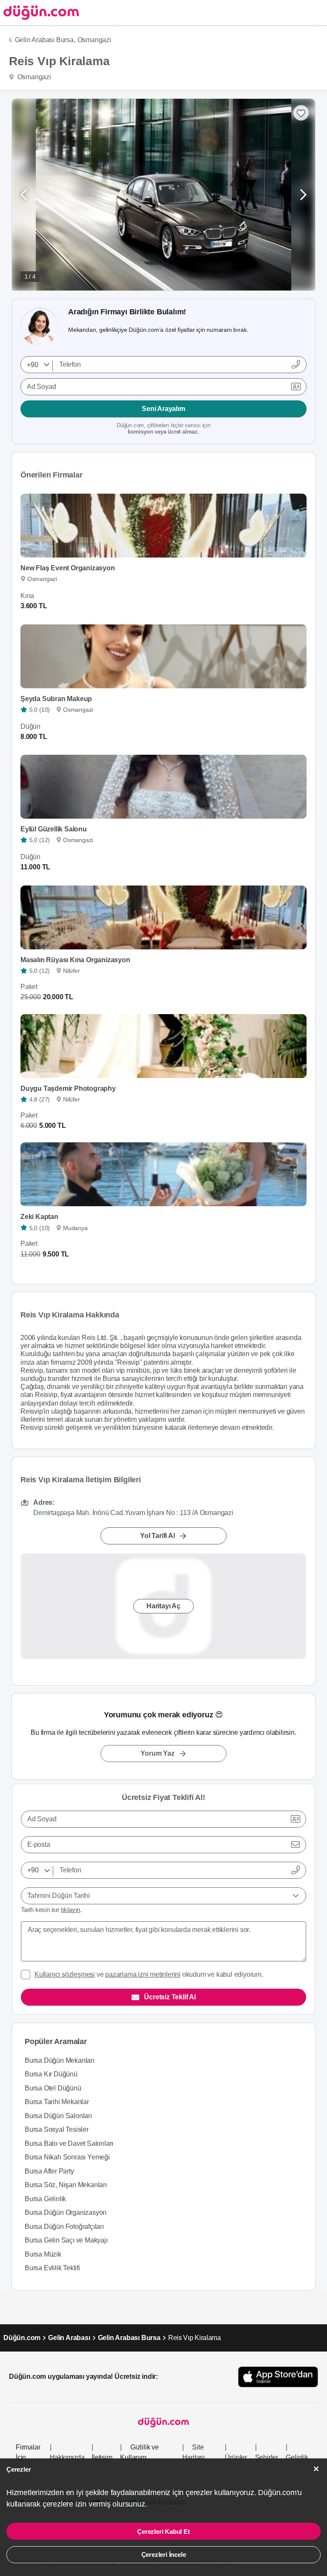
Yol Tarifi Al (157, 1536)
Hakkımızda (67, 2457)
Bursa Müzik (43, 2254)
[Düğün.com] (40, 13)
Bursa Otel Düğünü (53, 2088)
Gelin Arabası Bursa (129, 2338)
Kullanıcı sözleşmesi (65, 1974)
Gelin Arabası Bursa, (45, 40)
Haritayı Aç (163, 1606)
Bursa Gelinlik (45, 2199)
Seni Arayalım (163, 409)
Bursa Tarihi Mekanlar (57, 2102)
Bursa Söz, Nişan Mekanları (66, 2185)
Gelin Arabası (69, 2338)
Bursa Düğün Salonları (58, 2116)
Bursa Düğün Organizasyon (66, 2212)
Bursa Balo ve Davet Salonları (69, 2143)
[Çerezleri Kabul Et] (316, 2469)
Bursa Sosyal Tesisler (57, 2129)
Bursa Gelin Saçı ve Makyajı (66, 2240)
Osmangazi (94, 40)
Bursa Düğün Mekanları (60, 2060)
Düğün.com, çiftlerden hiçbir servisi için (163, 429)
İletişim (102, 2457)
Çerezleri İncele (164, 2554)
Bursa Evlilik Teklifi (52, 2268)
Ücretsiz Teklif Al (170, 1997)
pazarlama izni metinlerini (143, 1974)
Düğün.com (22, 2338)
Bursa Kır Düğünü (51, 2074)
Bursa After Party (49, 2171)
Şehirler (267, 2457)
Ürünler (236, 2457)
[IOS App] (278, 2377)
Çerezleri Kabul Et (163, 2531)
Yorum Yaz (157, 1753)
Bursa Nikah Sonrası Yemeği (67, 2157)
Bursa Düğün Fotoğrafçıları (64, 2227)
